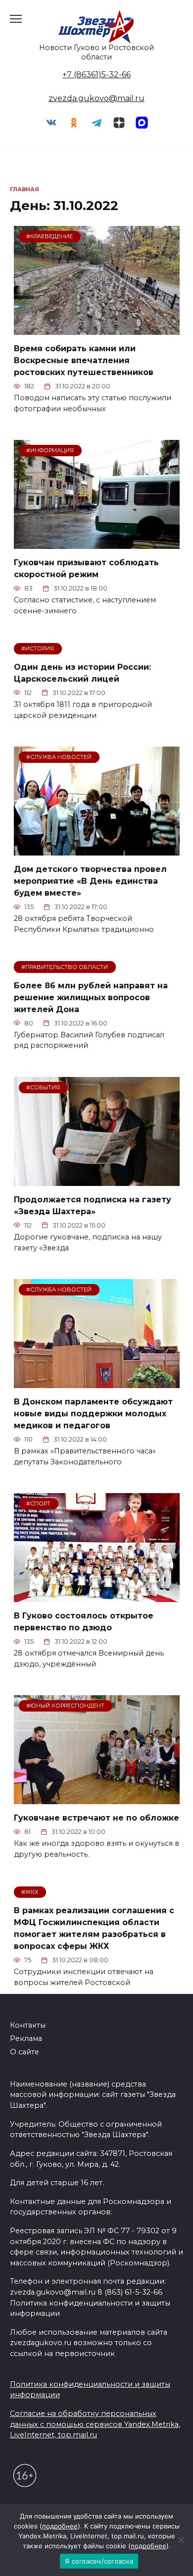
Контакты (28, 2025)
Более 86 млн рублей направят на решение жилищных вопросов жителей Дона (91, 997)
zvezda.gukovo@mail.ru (96, 98)
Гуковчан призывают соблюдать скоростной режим (86, 568)
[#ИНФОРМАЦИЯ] (97, 543)
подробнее (60, 2526)
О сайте (24, 2052)
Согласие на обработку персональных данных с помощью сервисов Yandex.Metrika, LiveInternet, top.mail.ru (95, 2424)
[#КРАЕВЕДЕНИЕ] (97, 329)
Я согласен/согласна (99, 2561)
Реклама (26, 2039)
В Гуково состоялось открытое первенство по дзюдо (84, 1622)
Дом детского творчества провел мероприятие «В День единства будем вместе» (90, 881)
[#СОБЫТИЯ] (97, 1180)
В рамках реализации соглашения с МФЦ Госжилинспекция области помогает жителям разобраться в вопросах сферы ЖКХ (94, 1928)
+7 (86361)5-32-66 (96, 75)
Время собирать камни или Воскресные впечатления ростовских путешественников (84, 360)
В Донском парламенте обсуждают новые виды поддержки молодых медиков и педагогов (93, 1414)
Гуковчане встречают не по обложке (96, 1818)
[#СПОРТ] (97, 1596)
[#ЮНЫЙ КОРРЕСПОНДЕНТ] (97, 1798)
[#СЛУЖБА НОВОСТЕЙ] (97, 849)
